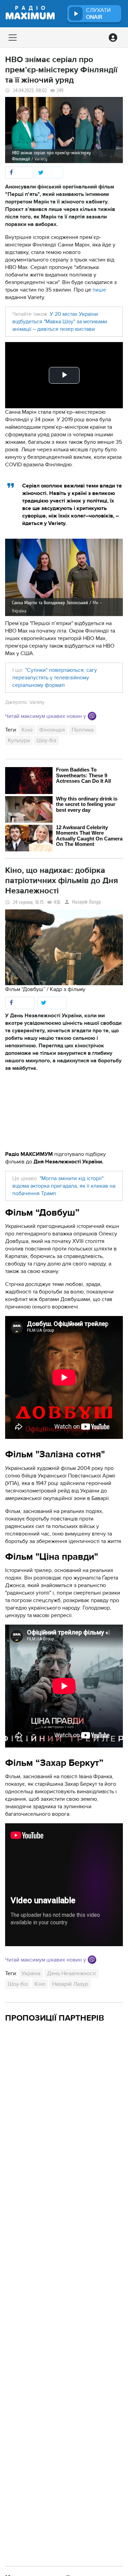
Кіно (27, 730)
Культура (19, 740)
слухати (98, 14)
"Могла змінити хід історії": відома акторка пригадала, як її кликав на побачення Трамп (64, 1186)
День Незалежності (72, 1973)
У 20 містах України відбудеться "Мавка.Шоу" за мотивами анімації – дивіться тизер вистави (60, 322)
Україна (31, 1973)
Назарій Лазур (86, 902)
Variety (37, 702)
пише (99, 290)
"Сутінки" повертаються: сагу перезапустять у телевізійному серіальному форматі (55, 678)
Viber (92, 716)
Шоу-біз (46, 740)
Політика (83, 730)
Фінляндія (52, 730)
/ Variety (39, 159)
